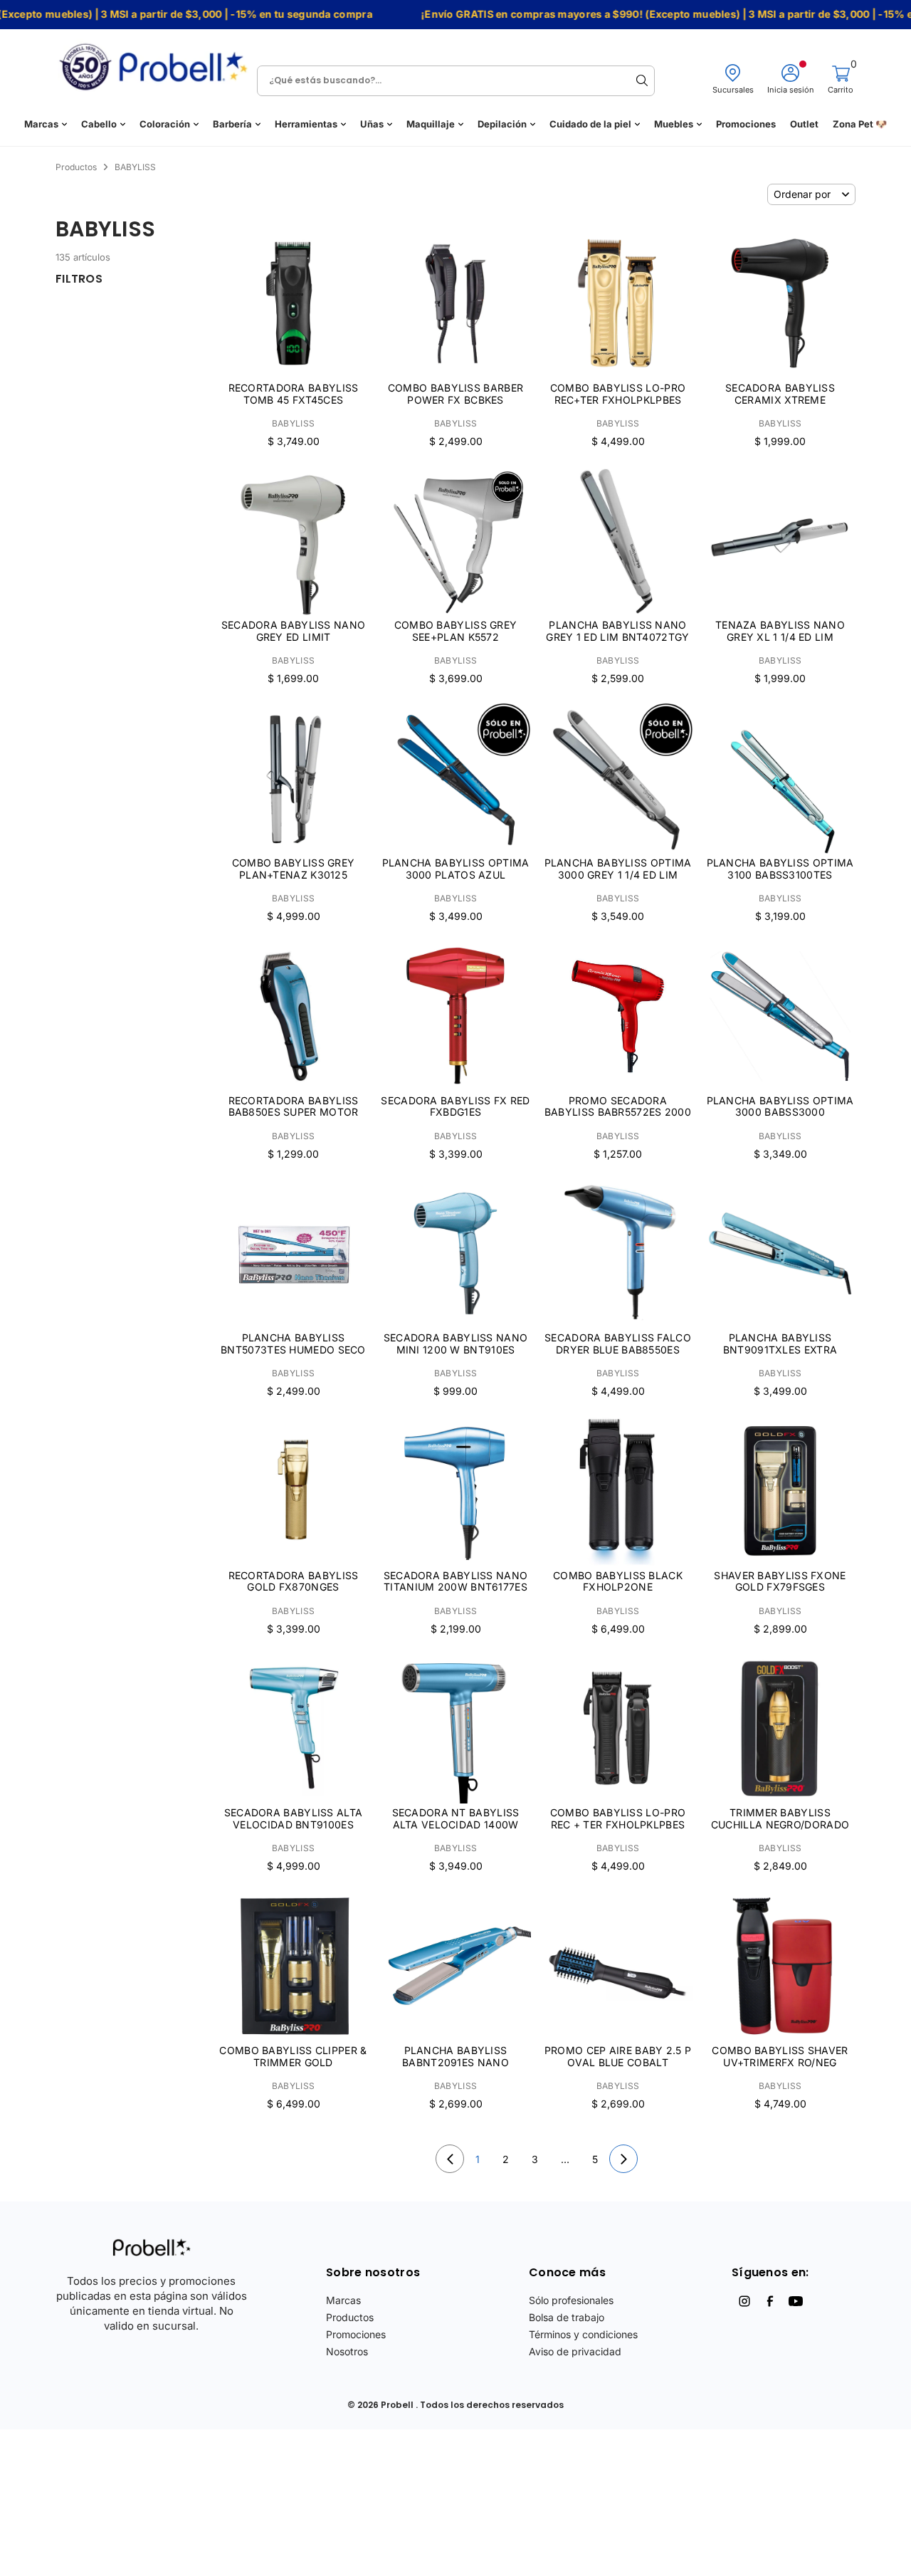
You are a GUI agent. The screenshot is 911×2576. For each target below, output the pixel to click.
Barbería (232, 124)
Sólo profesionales (571, 2300)
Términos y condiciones (583, 2334)
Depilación (502, 124)
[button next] (623, 2159)
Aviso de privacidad (575, 2351)
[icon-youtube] (796, 2301)
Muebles (674, 124)
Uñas (372, 124)
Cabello (99, 124)
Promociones (746, 124)
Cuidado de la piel (590, 124)
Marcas (41, 124)
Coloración (165, 124)
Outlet (804, 124)
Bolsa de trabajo (567, 2317)
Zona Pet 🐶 (860, 124)
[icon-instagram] (744, 2301)
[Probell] (157, 62)
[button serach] (642, 80)
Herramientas (306, 124)
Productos (350, 2317)
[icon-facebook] (770, 2301)
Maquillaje (431, 124)
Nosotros (347, 2351)
